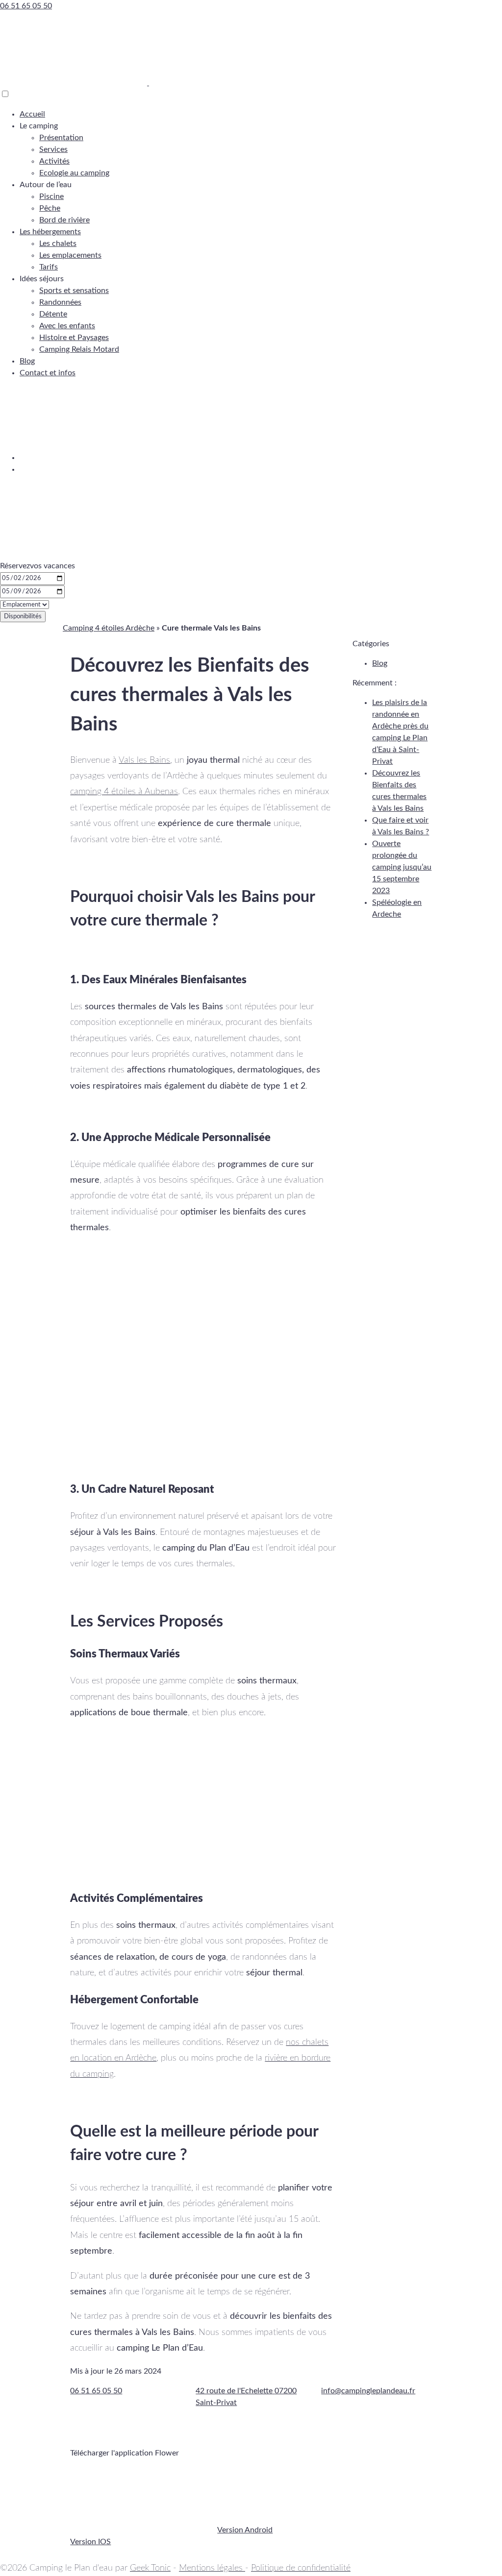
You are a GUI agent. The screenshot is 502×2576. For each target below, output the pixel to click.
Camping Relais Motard (79, 349)
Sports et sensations (74, 291)
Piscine (51, 196)
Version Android (245, 2530)
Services (53, 149)
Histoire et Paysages (74, 338)
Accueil (32, 114)
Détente (53, 314)
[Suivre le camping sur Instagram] (217, 2433)
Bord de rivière (64, 220)
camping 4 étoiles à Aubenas (124, 792)
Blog (27, 361)
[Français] (93, 458)
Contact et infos (48, 373)
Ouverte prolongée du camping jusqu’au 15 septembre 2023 (402, 867)
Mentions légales (212, 2568)
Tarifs (49, 267)
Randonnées (60, 302)
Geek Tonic (150, 2568)
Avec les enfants (67, 326)
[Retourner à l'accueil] (75, 83)
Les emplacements (70, 255)
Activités (54, 161)
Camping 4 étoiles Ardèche (109, 628)
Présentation (61, 138)
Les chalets (58, 243)
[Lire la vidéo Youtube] (204, 1805)
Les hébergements (50, 232)
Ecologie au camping (74, 173)
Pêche (50, 208)
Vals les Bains (144, 760)
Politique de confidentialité (301, 2568)
